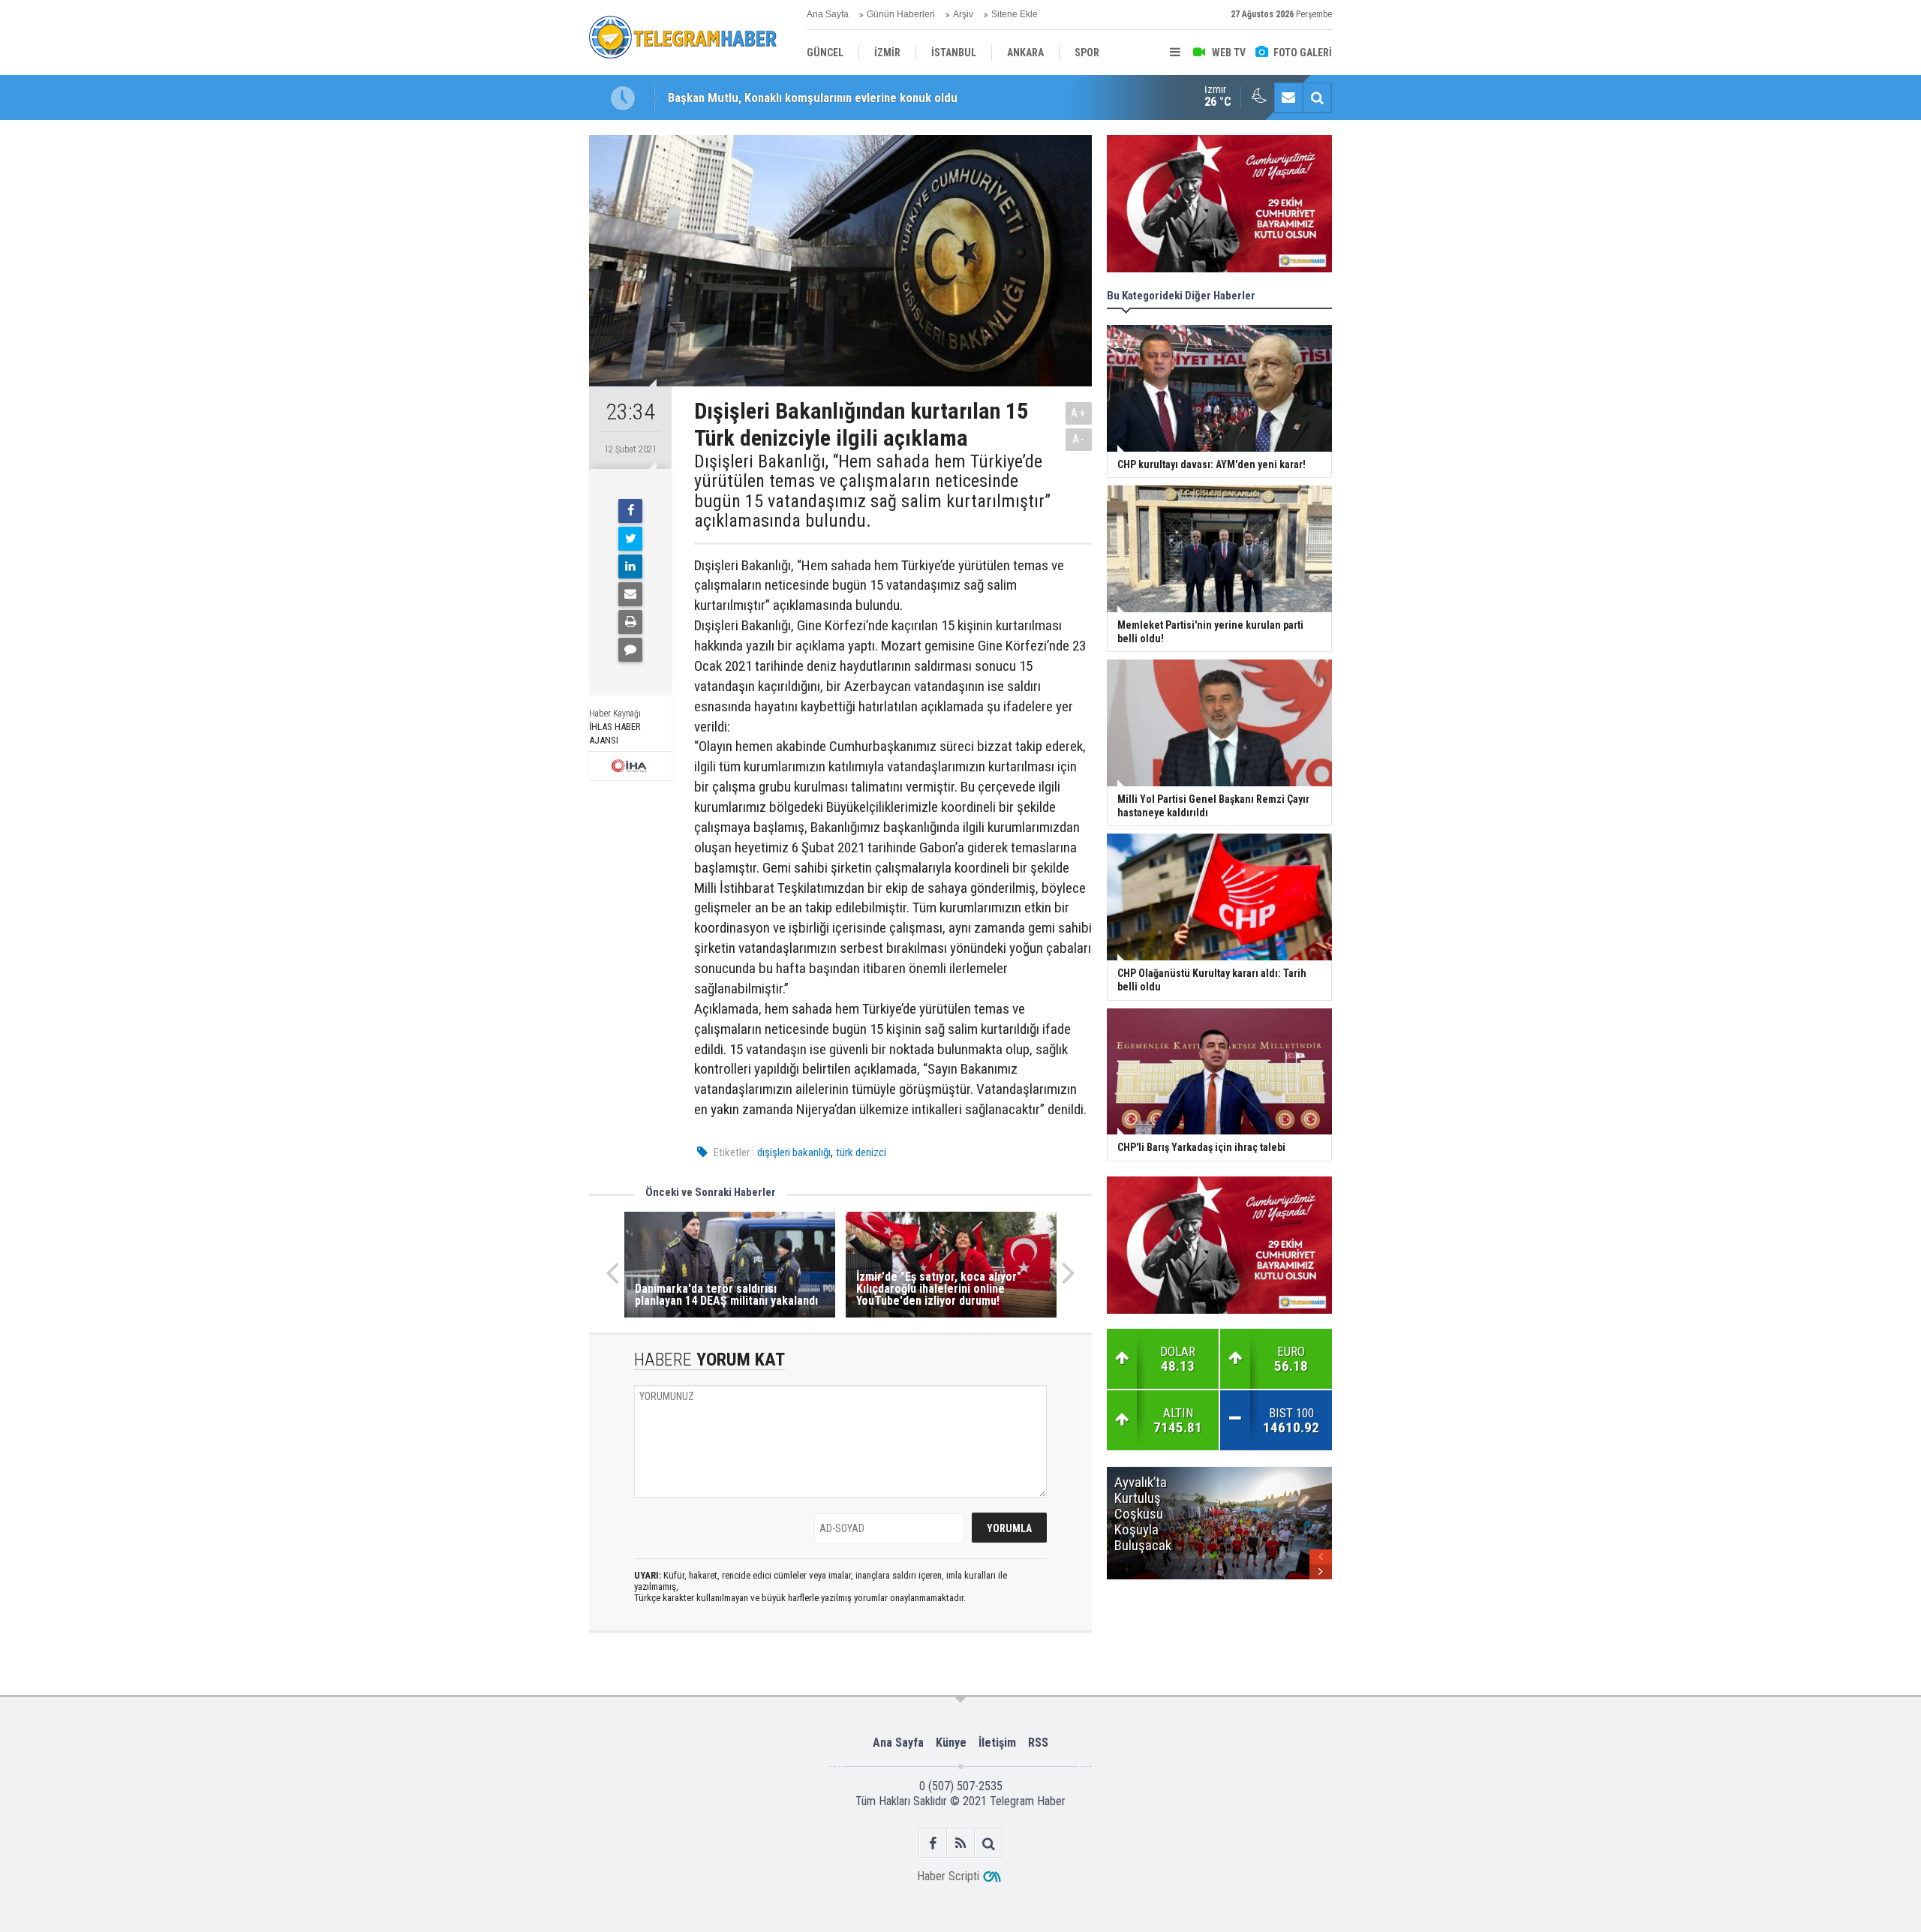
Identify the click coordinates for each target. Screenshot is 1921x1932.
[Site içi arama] (1317, 98)
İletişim (997, 1743)
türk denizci (861, 1152)
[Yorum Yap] (630, 650)
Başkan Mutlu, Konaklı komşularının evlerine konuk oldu (813, 98)
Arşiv (963, 14)
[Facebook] (630, 511)
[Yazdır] (630, 622)
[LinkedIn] (630, 566)
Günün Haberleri (901, 14)
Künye (951, 1743)
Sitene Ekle (1015, 14)
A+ (1079, 413)
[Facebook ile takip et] (933, 1843)
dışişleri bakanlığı (794, 1152)
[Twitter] (630, 539)
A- (1079, 439)
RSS (1038, 1743)
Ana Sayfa (828, 14)
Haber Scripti (948, 1876)
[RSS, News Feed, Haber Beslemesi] (961, 1843)
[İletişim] (1288, 98)
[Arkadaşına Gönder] (630, 594)
